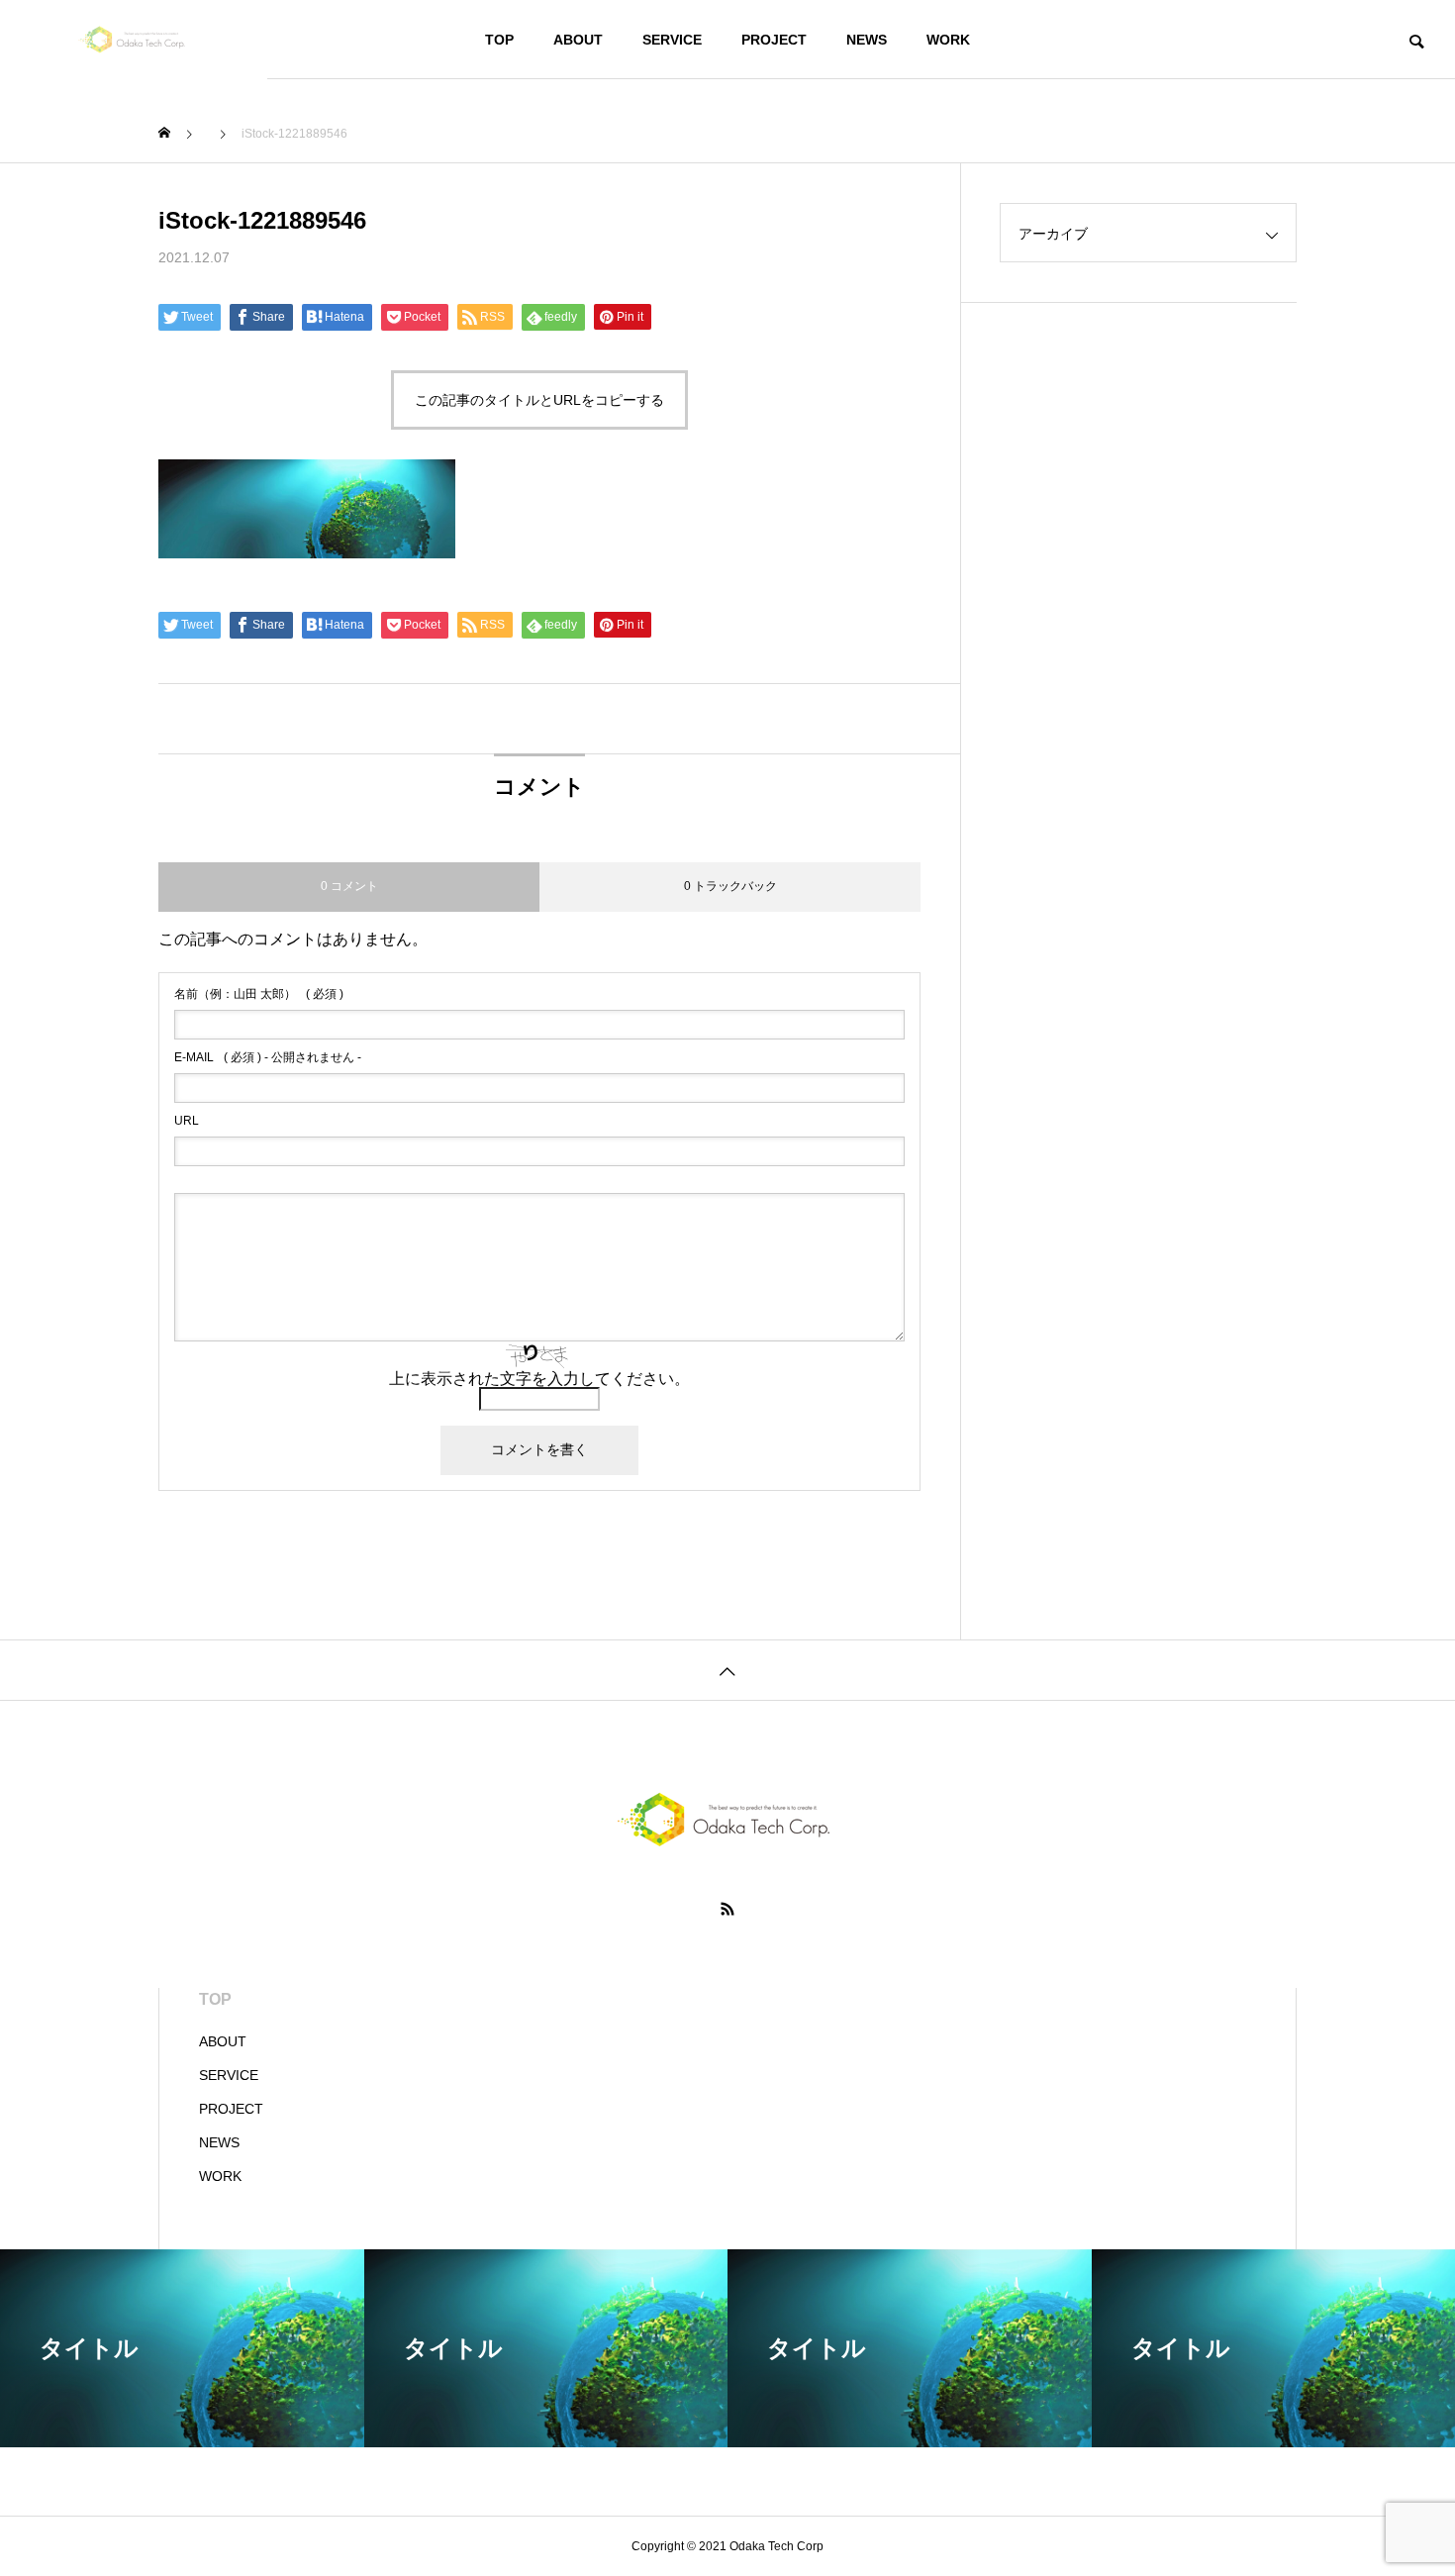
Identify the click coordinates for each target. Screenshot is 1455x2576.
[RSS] (727, 1909)
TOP (499, 40)
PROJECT (774, 40)
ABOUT (578, 40)
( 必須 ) (259, 994)
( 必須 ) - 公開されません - (268, 1057)
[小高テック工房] (134, 40)
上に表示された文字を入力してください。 (539, 1379)
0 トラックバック (730, 886)
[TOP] (727, 1670)
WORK (948, 40)
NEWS (867, 40)
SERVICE (672, 40)
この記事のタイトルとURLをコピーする (539, 400)
